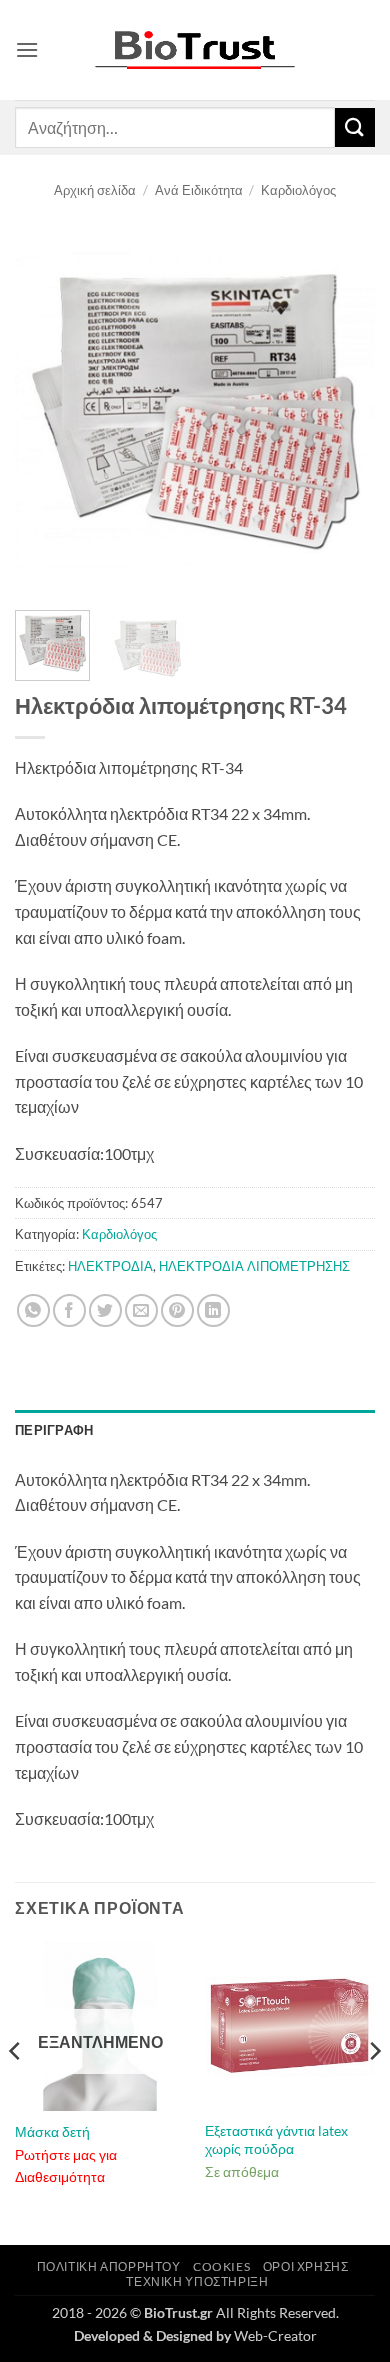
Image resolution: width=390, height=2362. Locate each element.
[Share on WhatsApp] (33, 1310)
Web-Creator (275, 2335)
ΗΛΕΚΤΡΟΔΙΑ (110, 1266)
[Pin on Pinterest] (177, 1310)
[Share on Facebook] (69, 1310)
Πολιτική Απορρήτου (109, 2266)
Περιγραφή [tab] (54, 1430)
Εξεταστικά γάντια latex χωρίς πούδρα (276, 2140)
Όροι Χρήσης (306, 2266)
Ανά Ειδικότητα (199, 190)
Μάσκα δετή (52, 2132)
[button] (27, 49)
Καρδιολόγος (298, 190)
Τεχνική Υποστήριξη (197, 2281)
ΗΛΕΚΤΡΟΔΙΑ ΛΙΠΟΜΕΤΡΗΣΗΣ (254, 1266)
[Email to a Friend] (141, 1310)
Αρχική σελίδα (95, 190)
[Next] (343, 411)
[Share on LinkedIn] (213, 1310)
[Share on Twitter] (105, 1310)
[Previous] (47, 411)
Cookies (221, 2266)
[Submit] (355, 127)
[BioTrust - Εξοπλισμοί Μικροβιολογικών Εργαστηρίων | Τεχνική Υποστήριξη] (195, 50)
